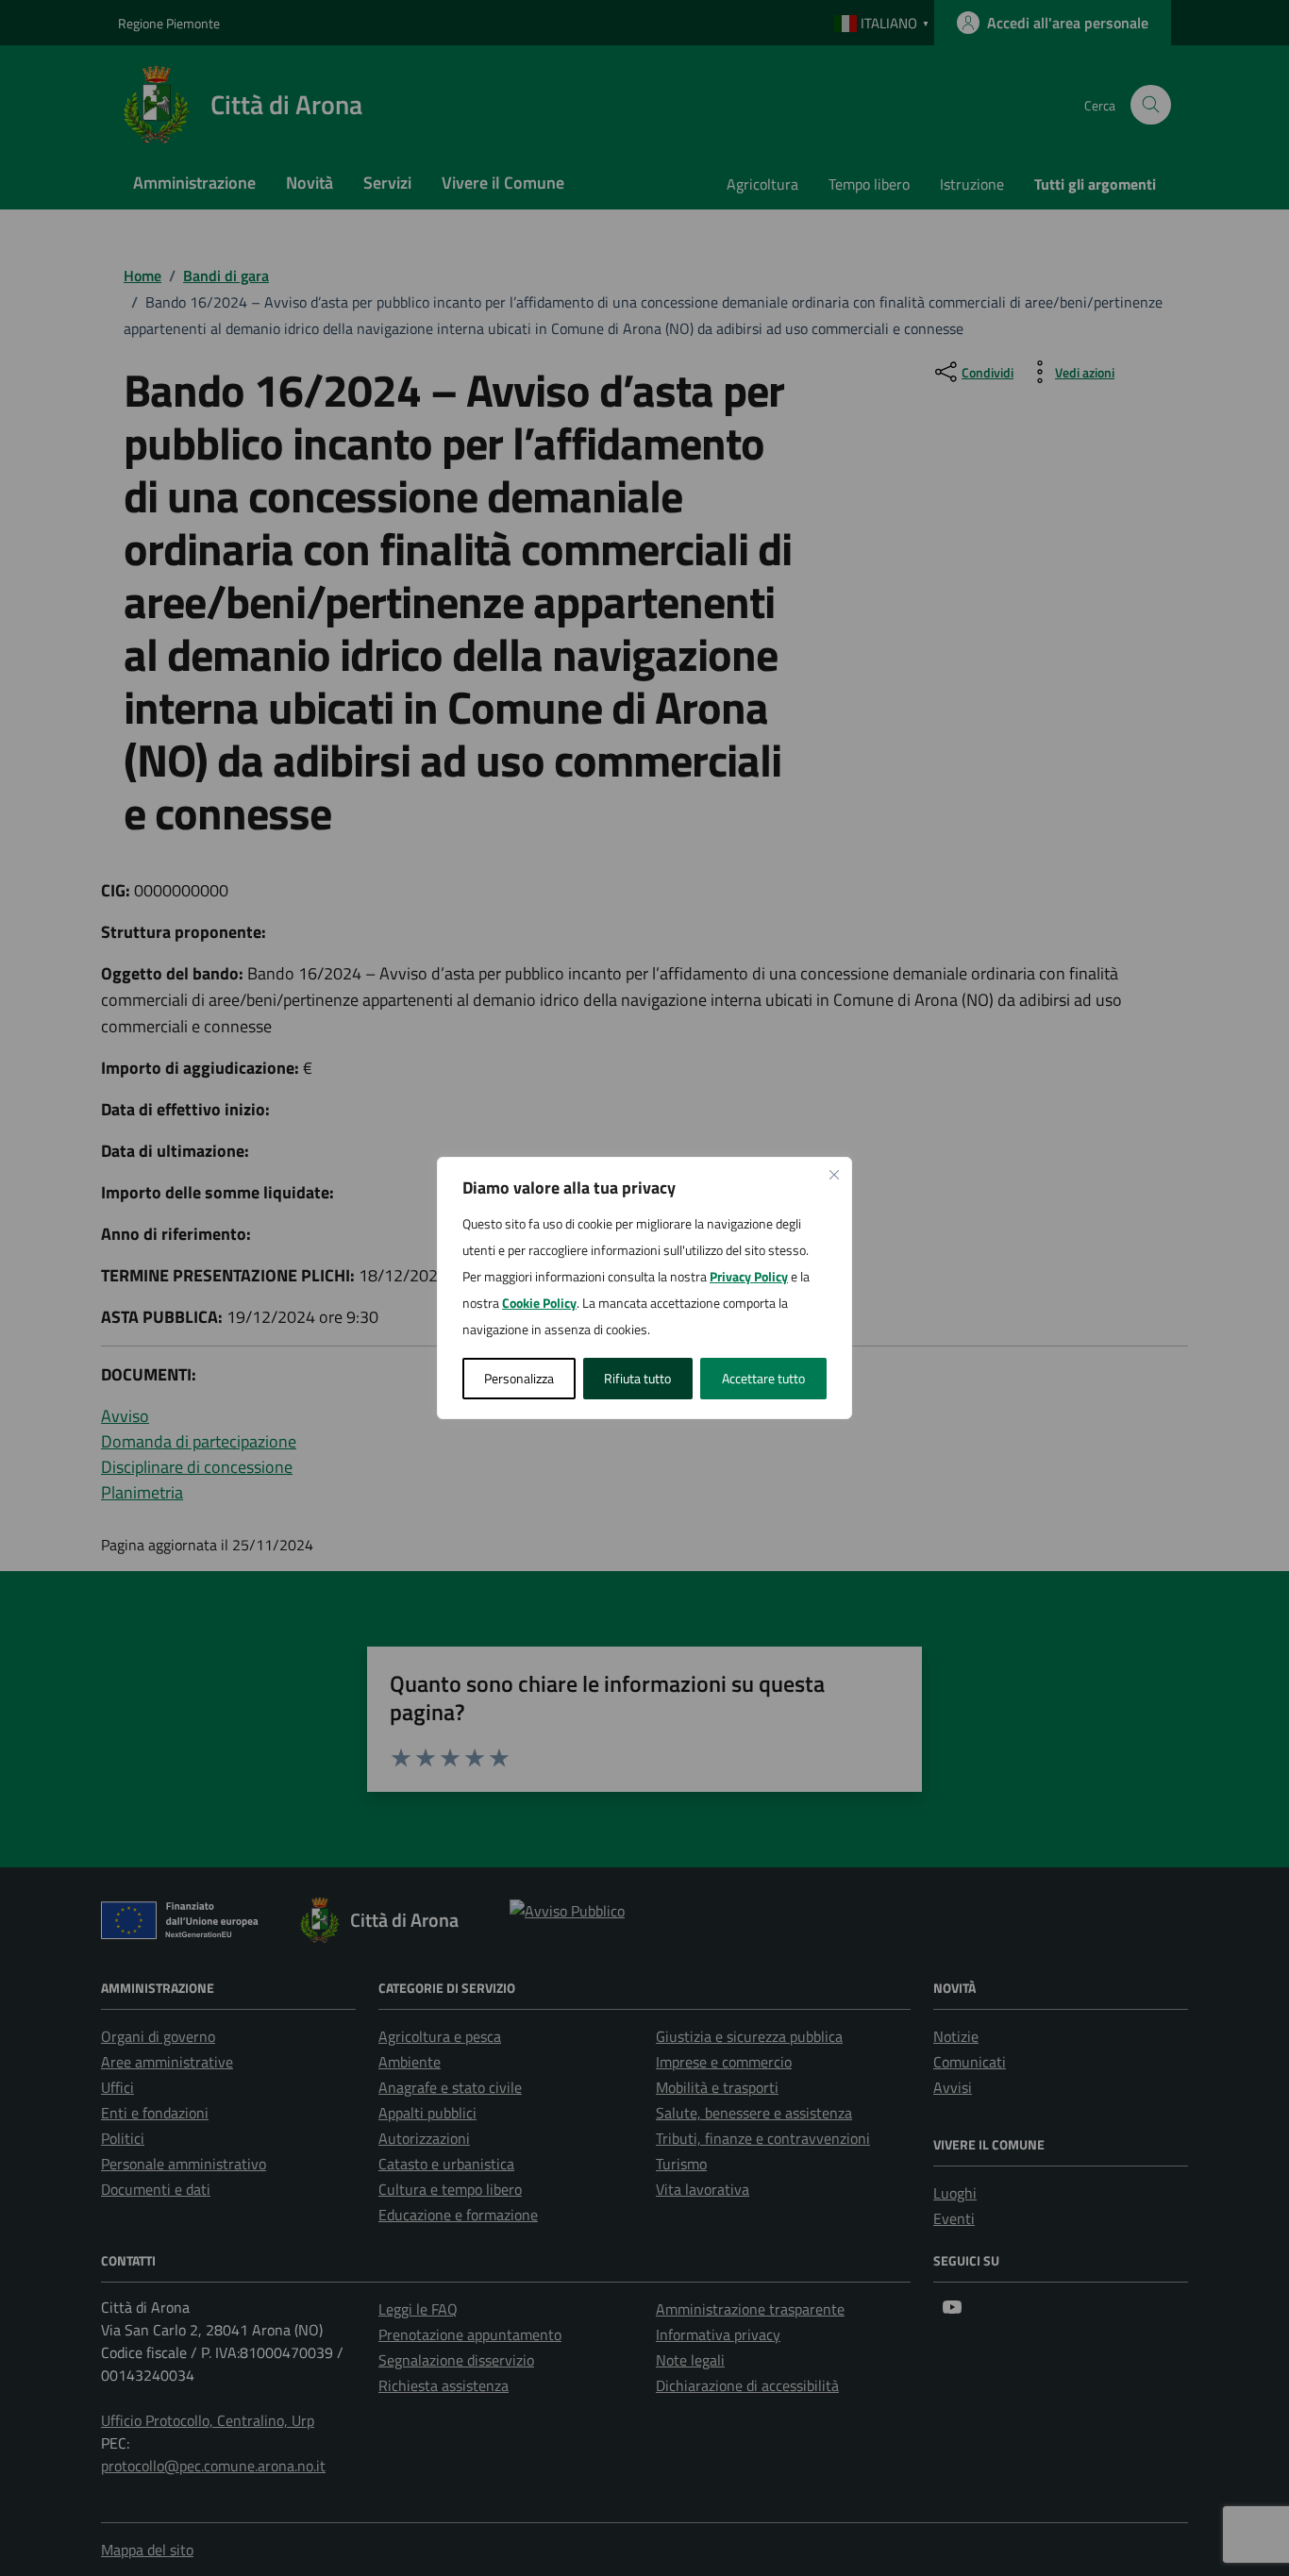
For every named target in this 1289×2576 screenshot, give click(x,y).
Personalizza (519, 1378)
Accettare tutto (763, 1378)
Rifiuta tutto (637, 1378)
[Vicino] (834, 1175)
